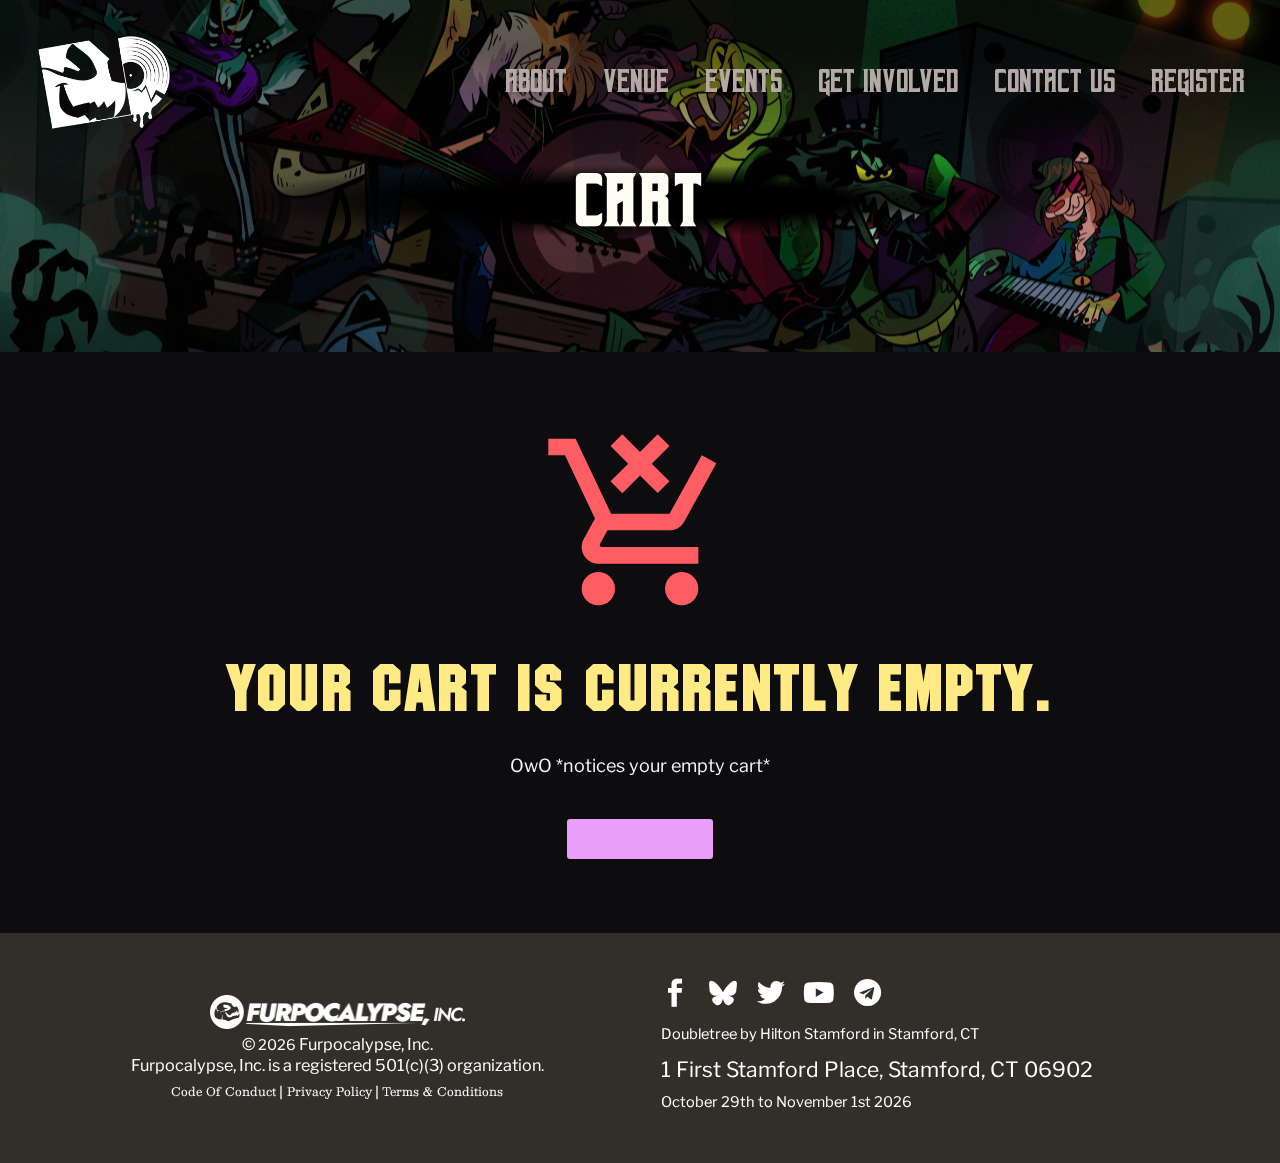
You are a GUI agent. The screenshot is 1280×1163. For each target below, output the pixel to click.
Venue (636, 81)
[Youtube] (819, 993)
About (536, 81)
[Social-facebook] (675, 993)
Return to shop (640, 838)
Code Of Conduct (223, 1091)
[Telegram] (867, 993)
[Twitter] (771, 993)
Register (1198, 81)
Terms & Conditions (442, 1091)
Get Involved (888, 81)
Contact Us (1054, 81)
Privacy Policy (329, 1091)
